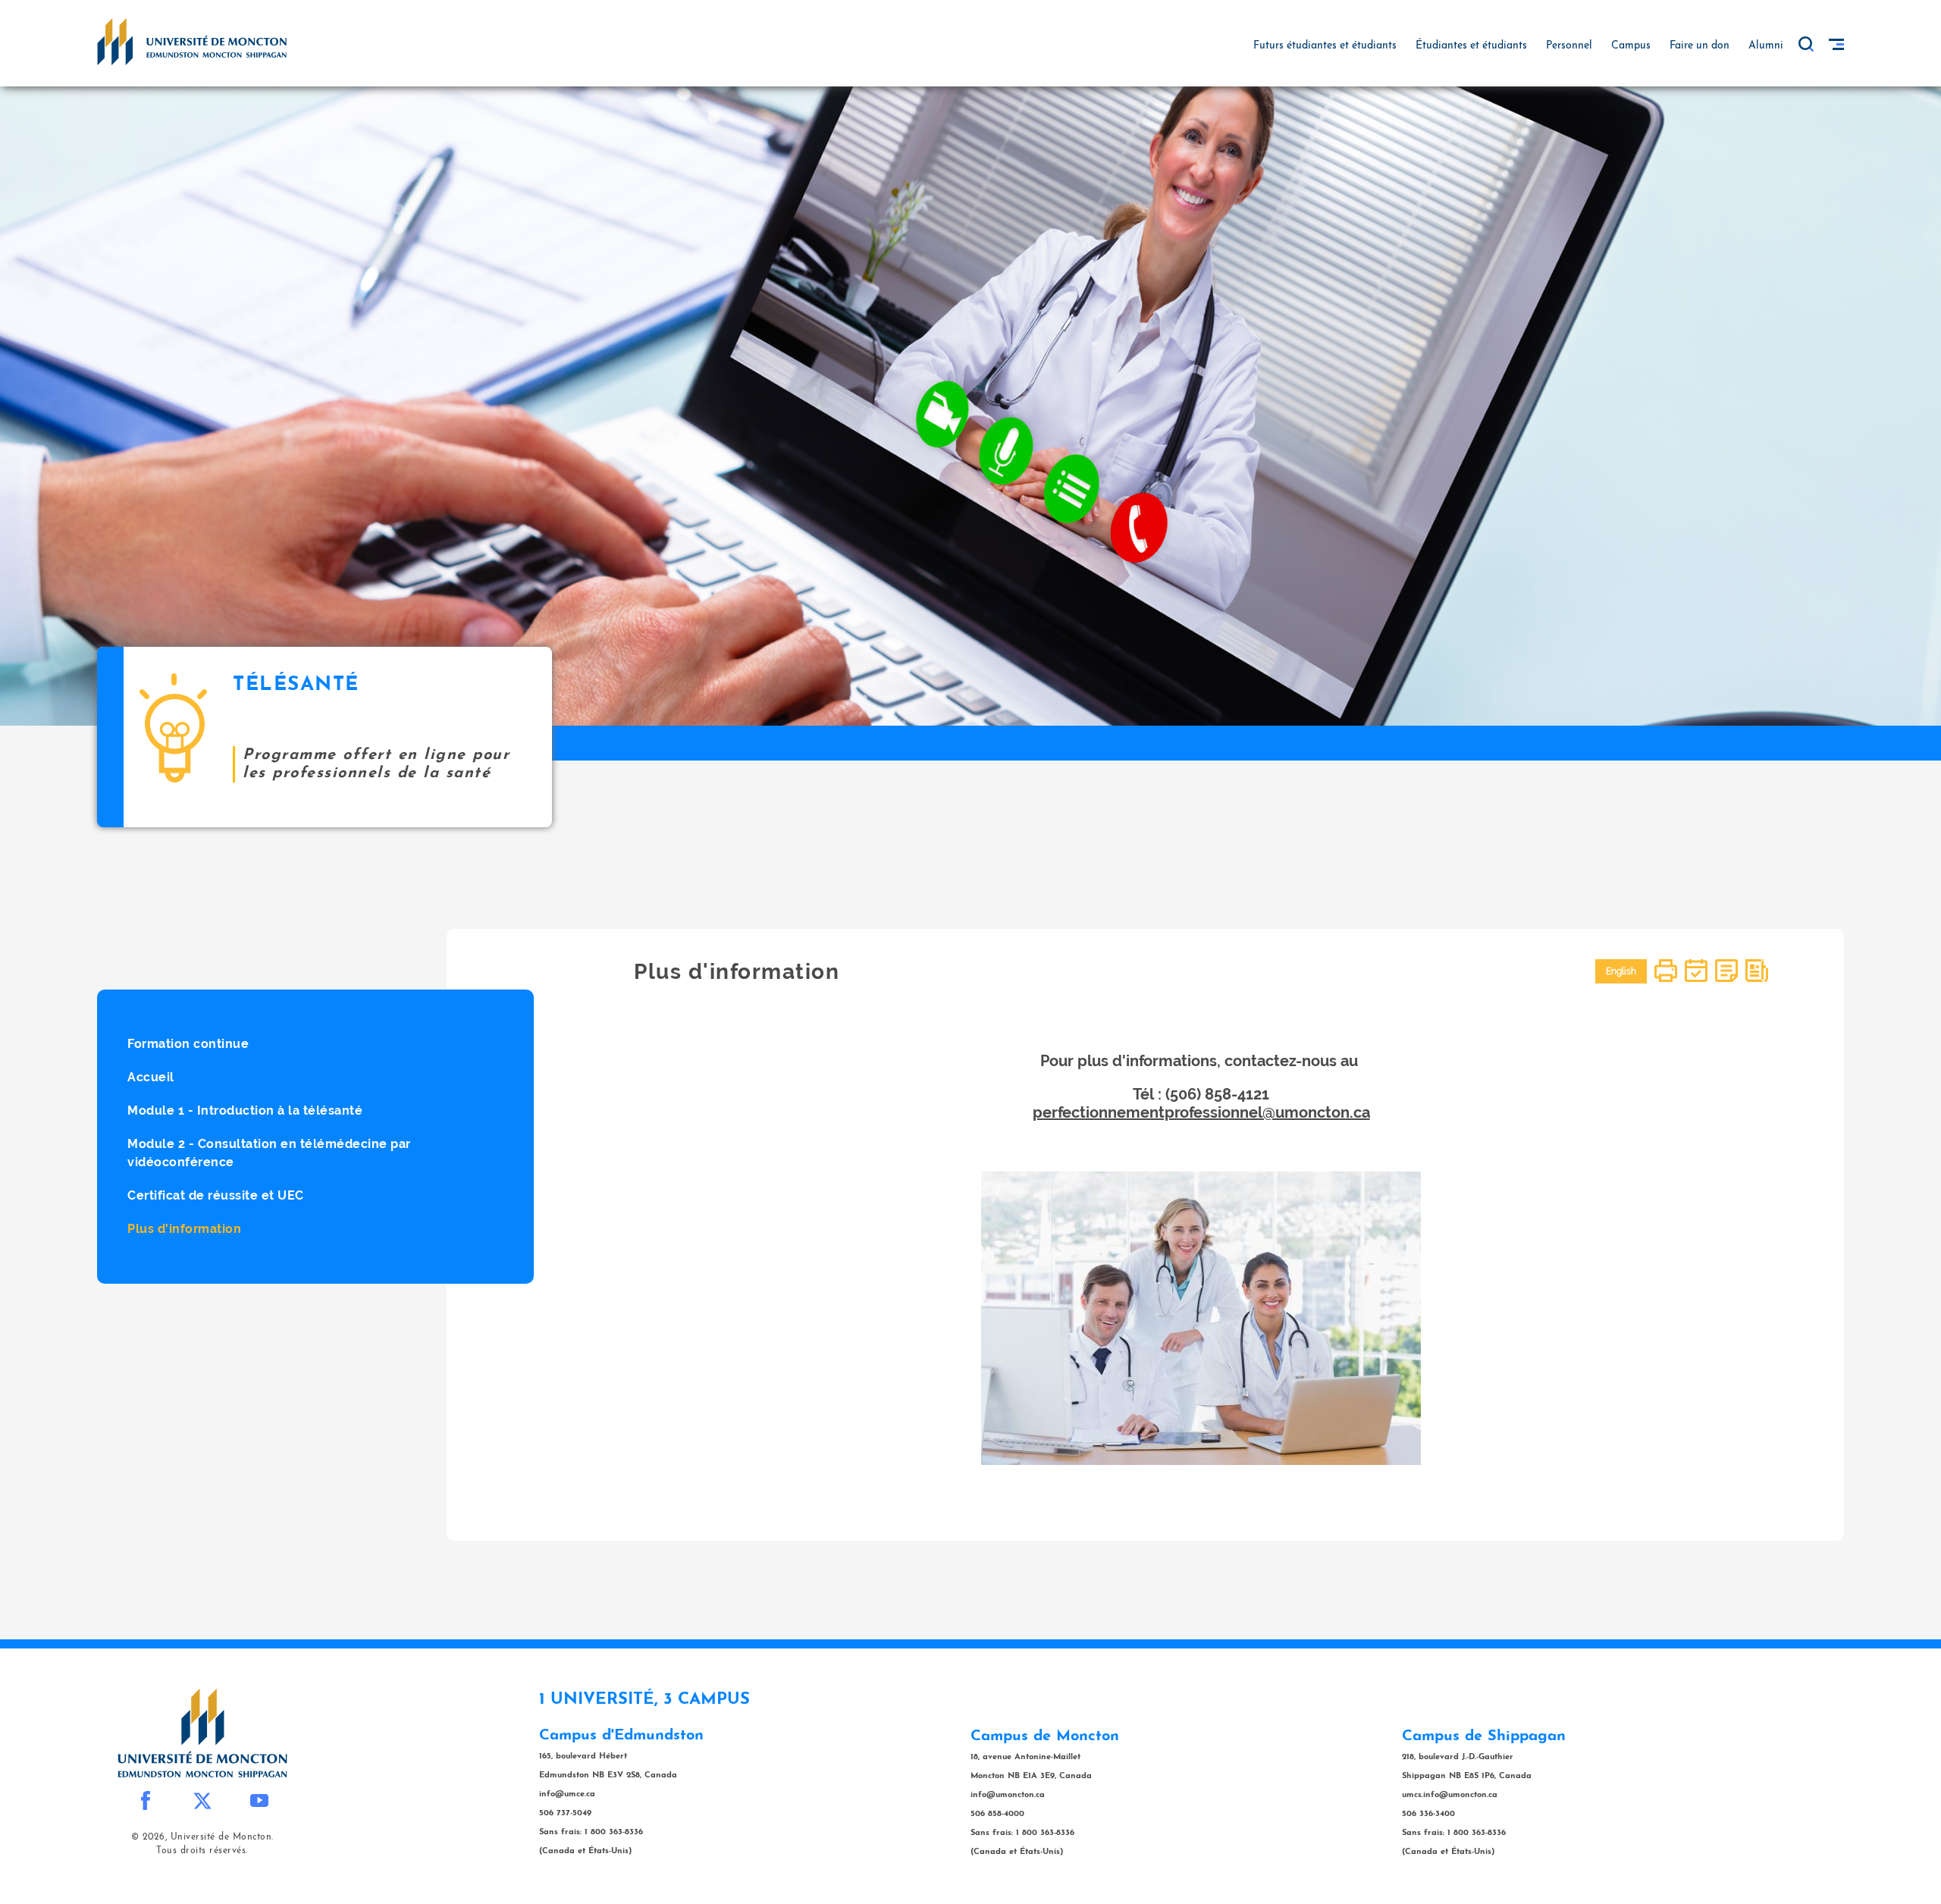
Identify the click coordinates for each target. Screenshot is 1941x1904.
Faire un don (1700, 46)
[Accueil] (192, 41)
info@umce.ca (567, 1794)
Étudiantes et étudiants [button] (1471, 46)
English (1621, 971)
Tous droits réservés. (202, 1851)
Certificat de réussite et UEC (216, 1195)
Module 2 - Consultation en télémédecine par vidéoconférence (269, 1153)
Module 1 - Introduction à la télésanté (245, 1110)
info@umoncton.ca (1008, 1795)
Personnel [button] (1569, 46)
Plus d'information (184, 1229)
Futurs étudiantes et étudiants (1325, 46)
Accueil (151, 1077)
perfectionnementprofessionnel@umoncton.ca (1201, 1112)
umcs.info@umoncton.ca (1450, 1795)
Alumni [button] (1766, 46)
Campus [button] (1631, 46)
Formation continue (188, 1044)
